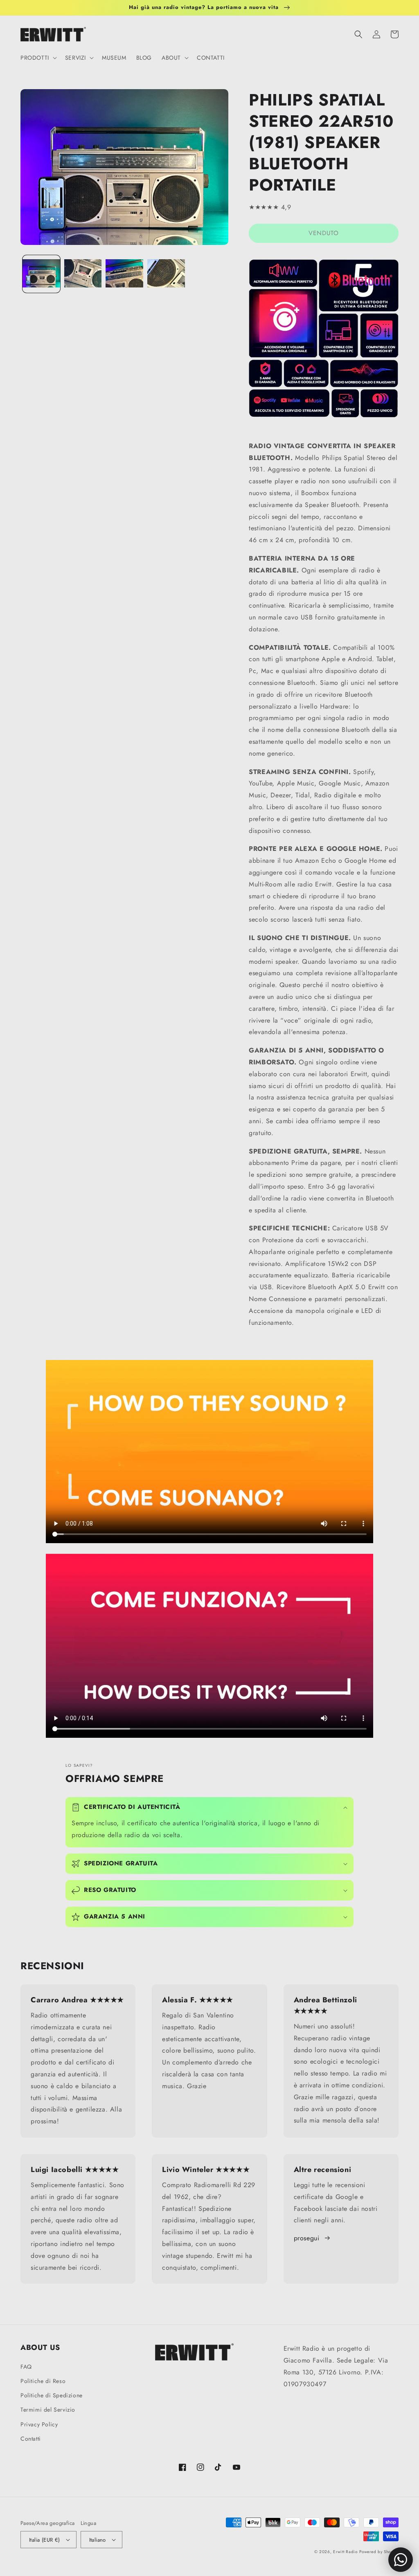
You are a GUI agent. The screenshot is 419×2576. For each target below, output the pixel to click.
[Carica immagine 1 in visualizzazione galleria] (41, 274)
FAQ (26, 2367)
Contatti (31, 2439)
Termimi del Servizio (48, 2410)
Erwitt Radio (345, 2552)
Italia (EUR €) (45, 2540)
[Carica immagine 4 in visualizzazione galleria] (166, 274)
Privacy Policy (39, 2424)
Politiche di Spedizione (52, 2395)
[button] (38, 58)
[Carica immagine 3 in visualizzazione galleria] (124, 274)
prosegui (307, 2238)
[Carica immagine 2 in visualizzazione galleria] (83, 274)
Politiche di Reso (43, 2381)
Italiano (98, 2540)
